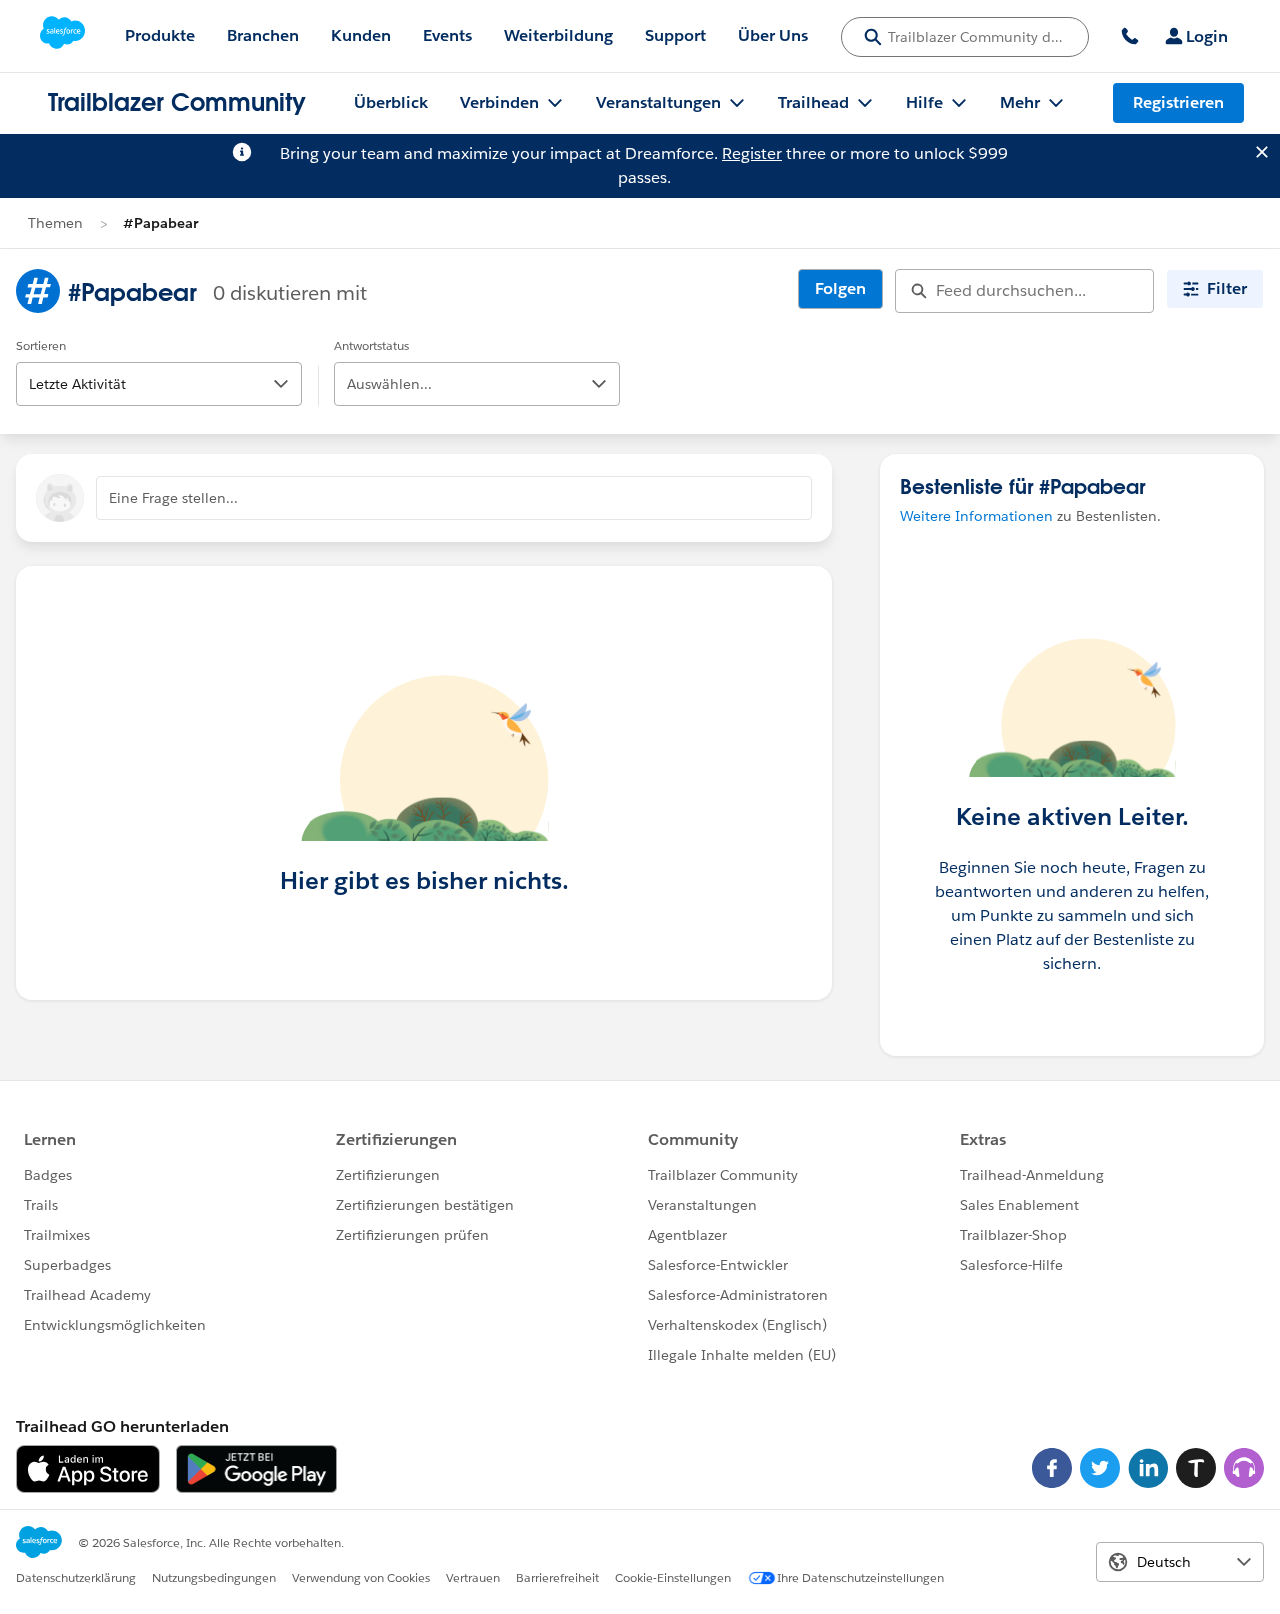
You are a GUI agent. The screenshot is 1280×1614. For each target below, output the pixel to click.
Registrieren (1178, 102)
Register (752, 153)
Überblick (391, 102)
